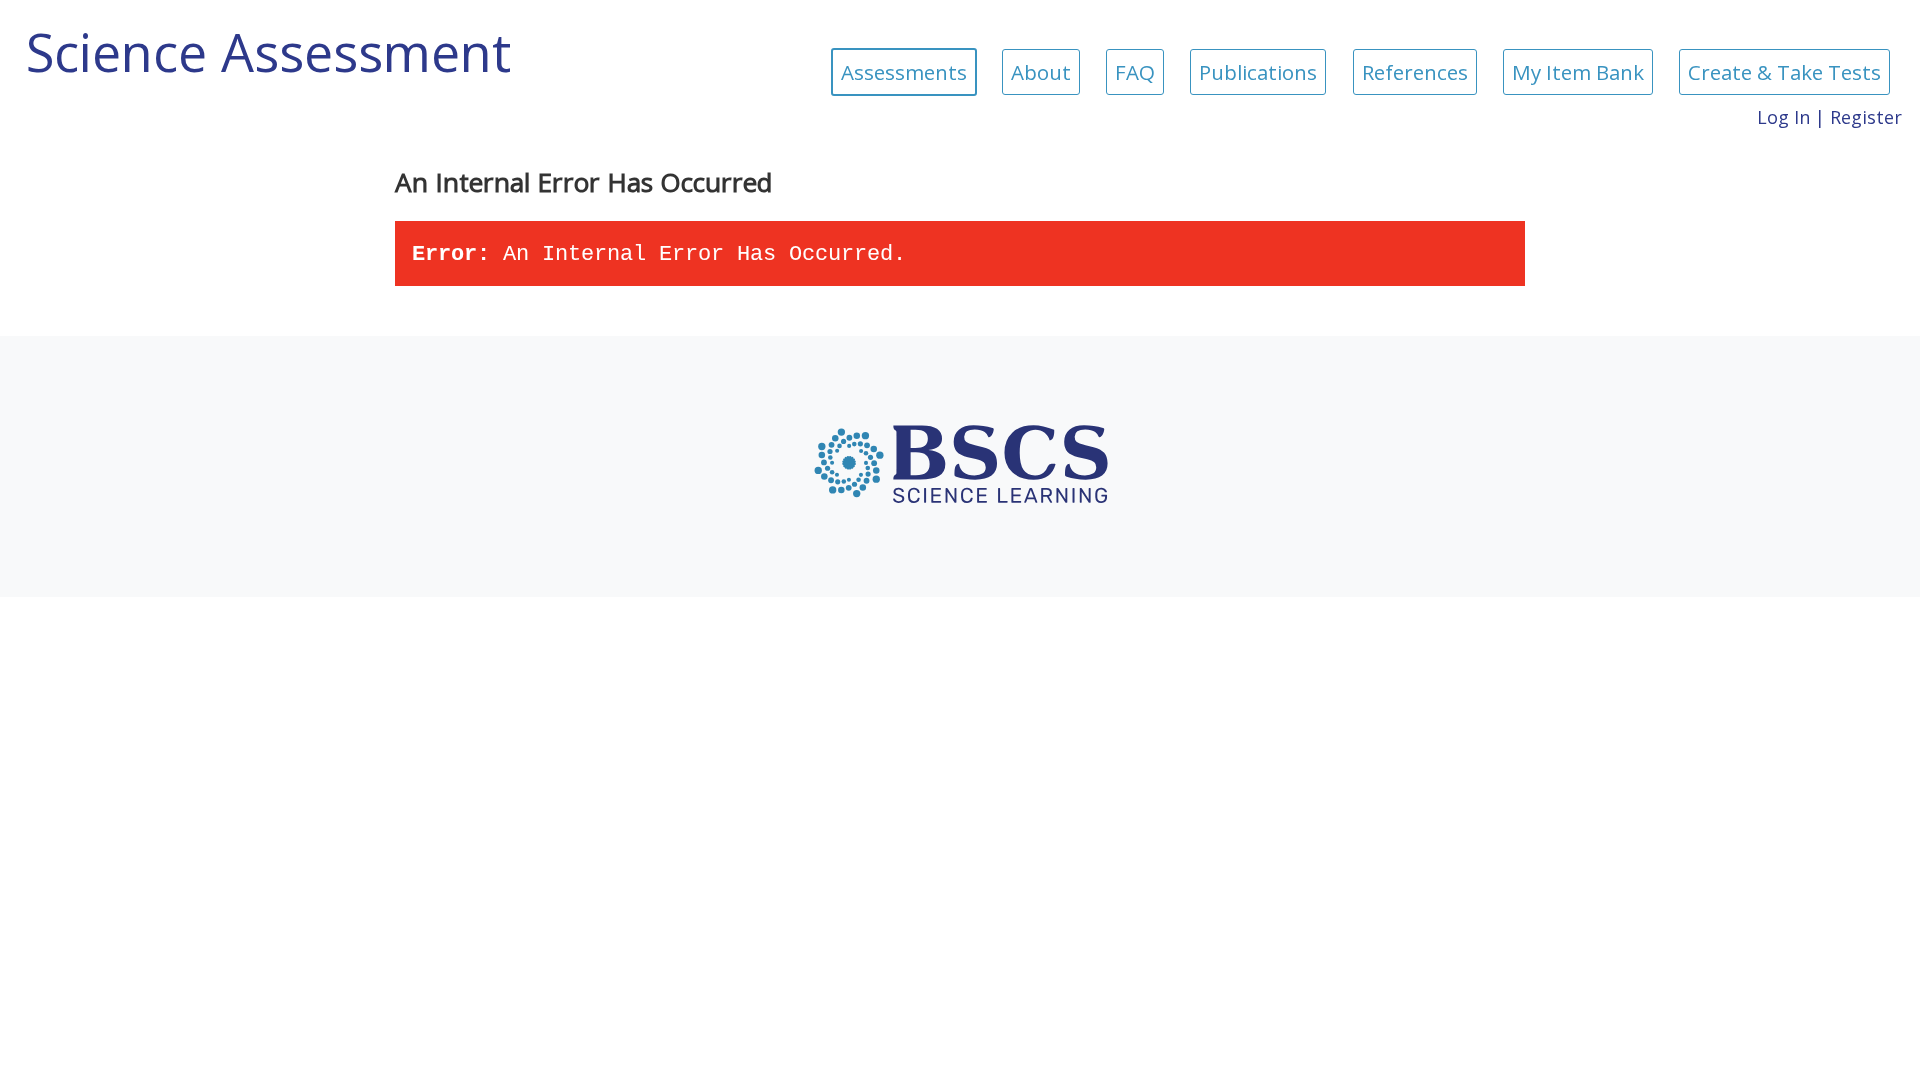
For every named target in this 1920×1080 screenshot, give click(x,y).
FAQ (1135, 72)
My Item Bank (1578, 72)
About (1041, 72)
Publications (1258, 72)
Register (1866, 117)
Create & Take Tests (1784, 72)
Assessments (904, 72)
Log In (1783, 117)
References (1415, 72)
